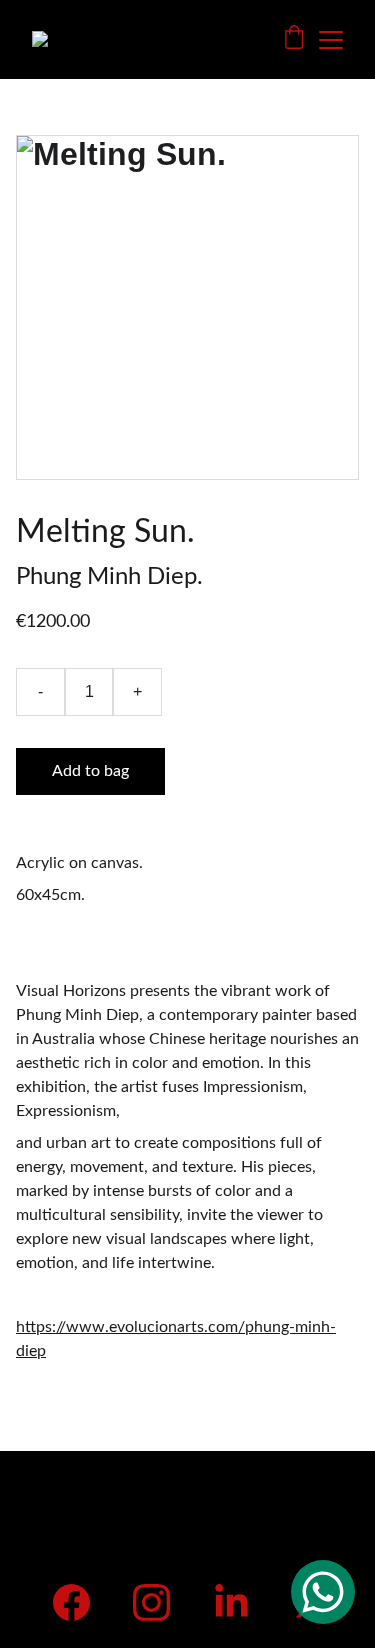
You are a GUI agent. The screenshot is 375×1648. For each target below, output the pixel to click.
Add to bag (90, 771)
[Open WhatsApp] (323, 1592)
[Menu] (331, 40)
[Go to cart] (294, 39)
